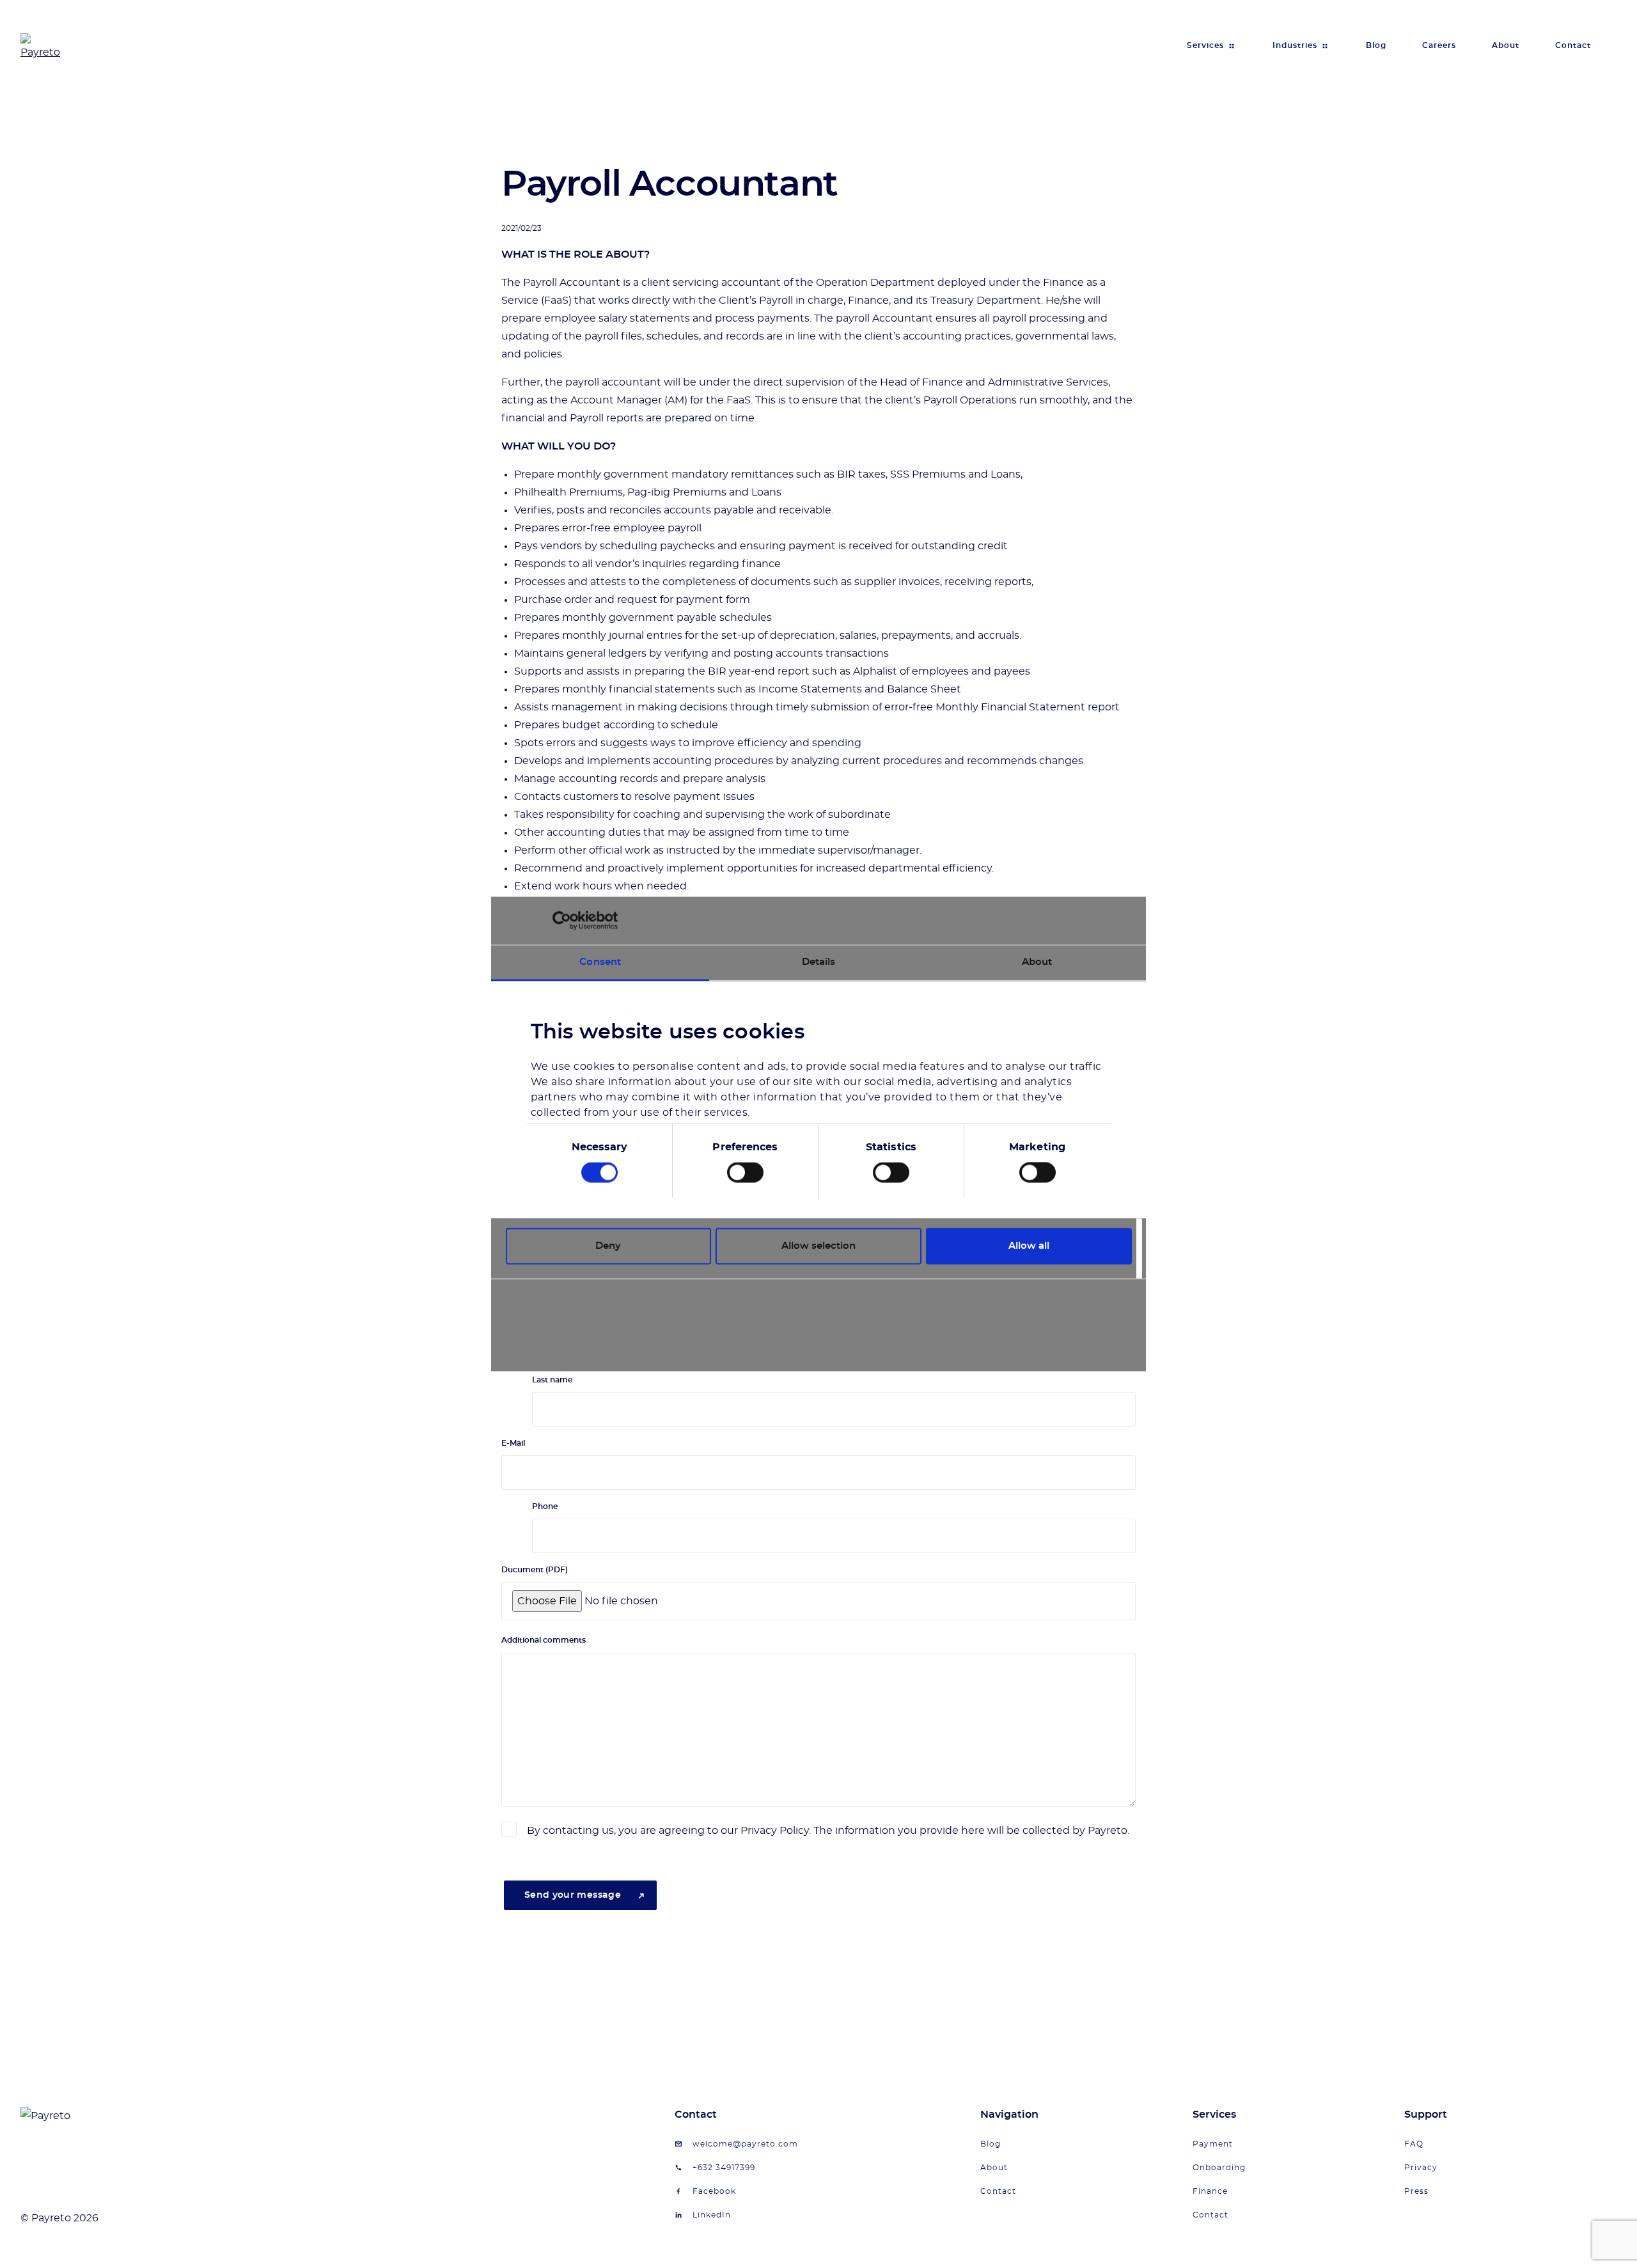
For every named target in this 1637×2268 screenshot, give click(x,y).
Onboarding (1219, 2168)
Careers (1439, 45)
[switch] (745, 1173)
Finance (1210, 2191)
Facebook (714, 2191)
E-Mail (513, 1443)
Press (1416, 2191)
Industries (1295, 45)
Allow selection (818, 1246)
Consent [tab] (600, 961)
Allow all (1029, 1246)
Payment (1213, 2144)
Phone (545, 1506)
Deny (608, 1246)
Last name (552, 1380)
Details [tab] (819, 961)
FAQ (1414, 2144)
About (1506, 45)
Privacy (1421, 2168)
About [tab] (1037, 961)
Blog (1376, 45)
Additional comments (544, 1640)
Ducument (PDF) (535, 1570)
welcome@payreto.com (745, 2144)
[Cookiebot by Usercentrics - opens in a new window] (562, 921)
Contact (1573, 45)
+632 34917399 (724, 2168)
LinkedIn (712, 2215)
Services (1205, 45)
